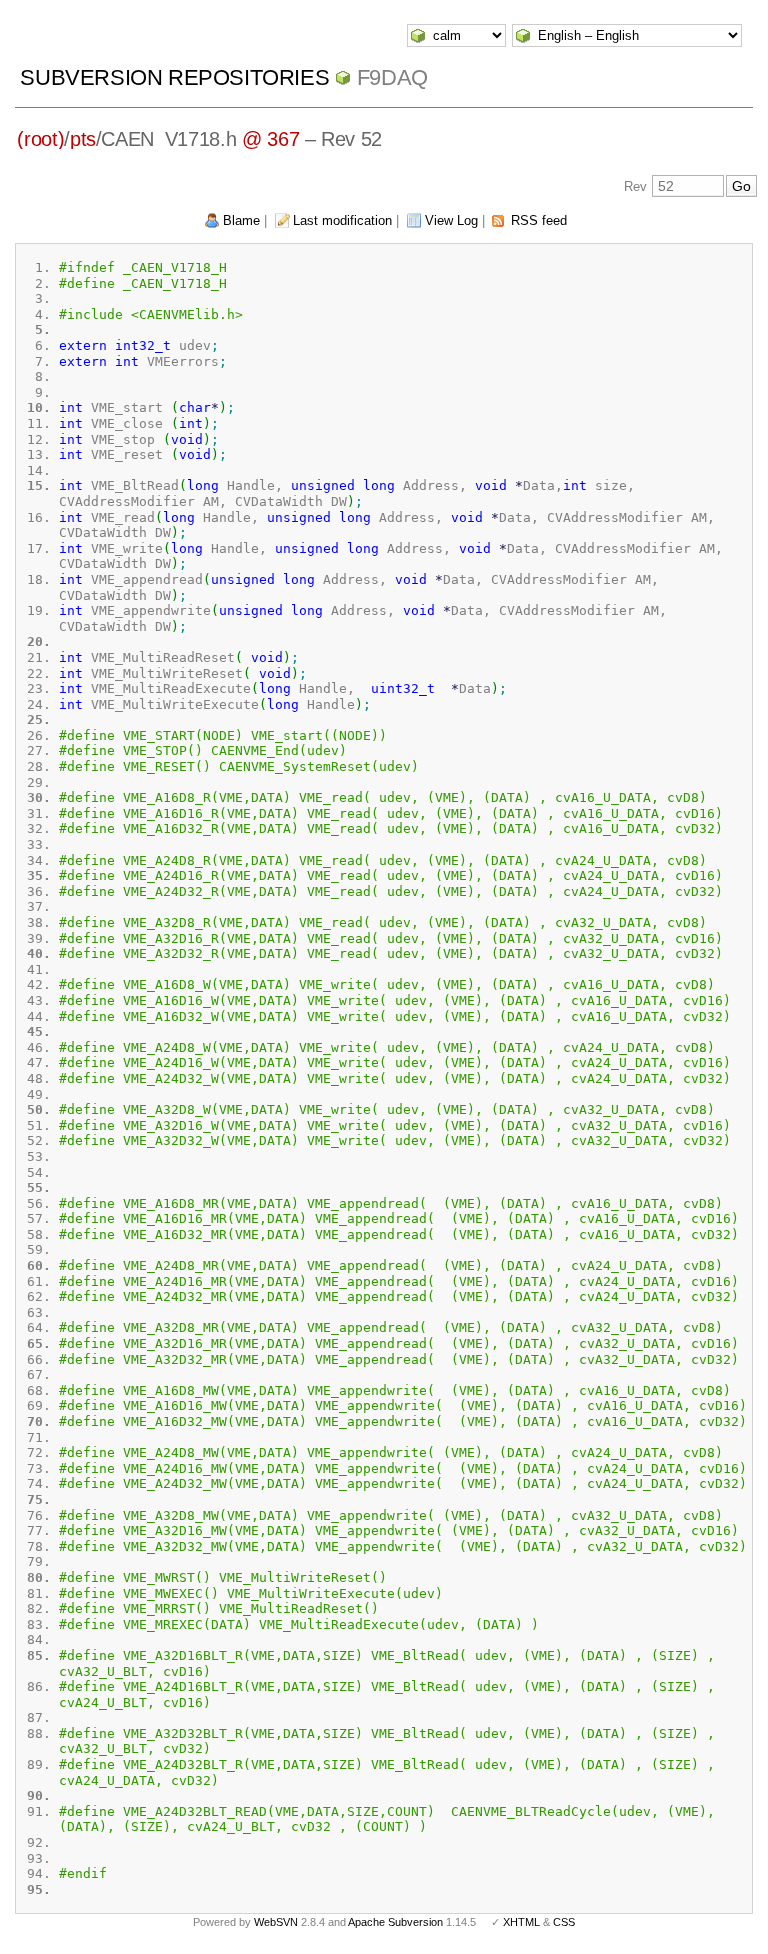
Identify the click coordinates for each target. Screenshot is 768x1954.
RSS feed (539, 220)
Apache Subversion (395, 1922)
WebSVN (276, 1922)
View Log (451, 220)
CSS (564, 1922)
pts (83, 139)
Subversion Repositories (174, 77)
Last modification (342, 220)
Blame (241, 220)
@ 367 (270, 139)
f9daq (392, 77)
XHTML (521, 1922)
